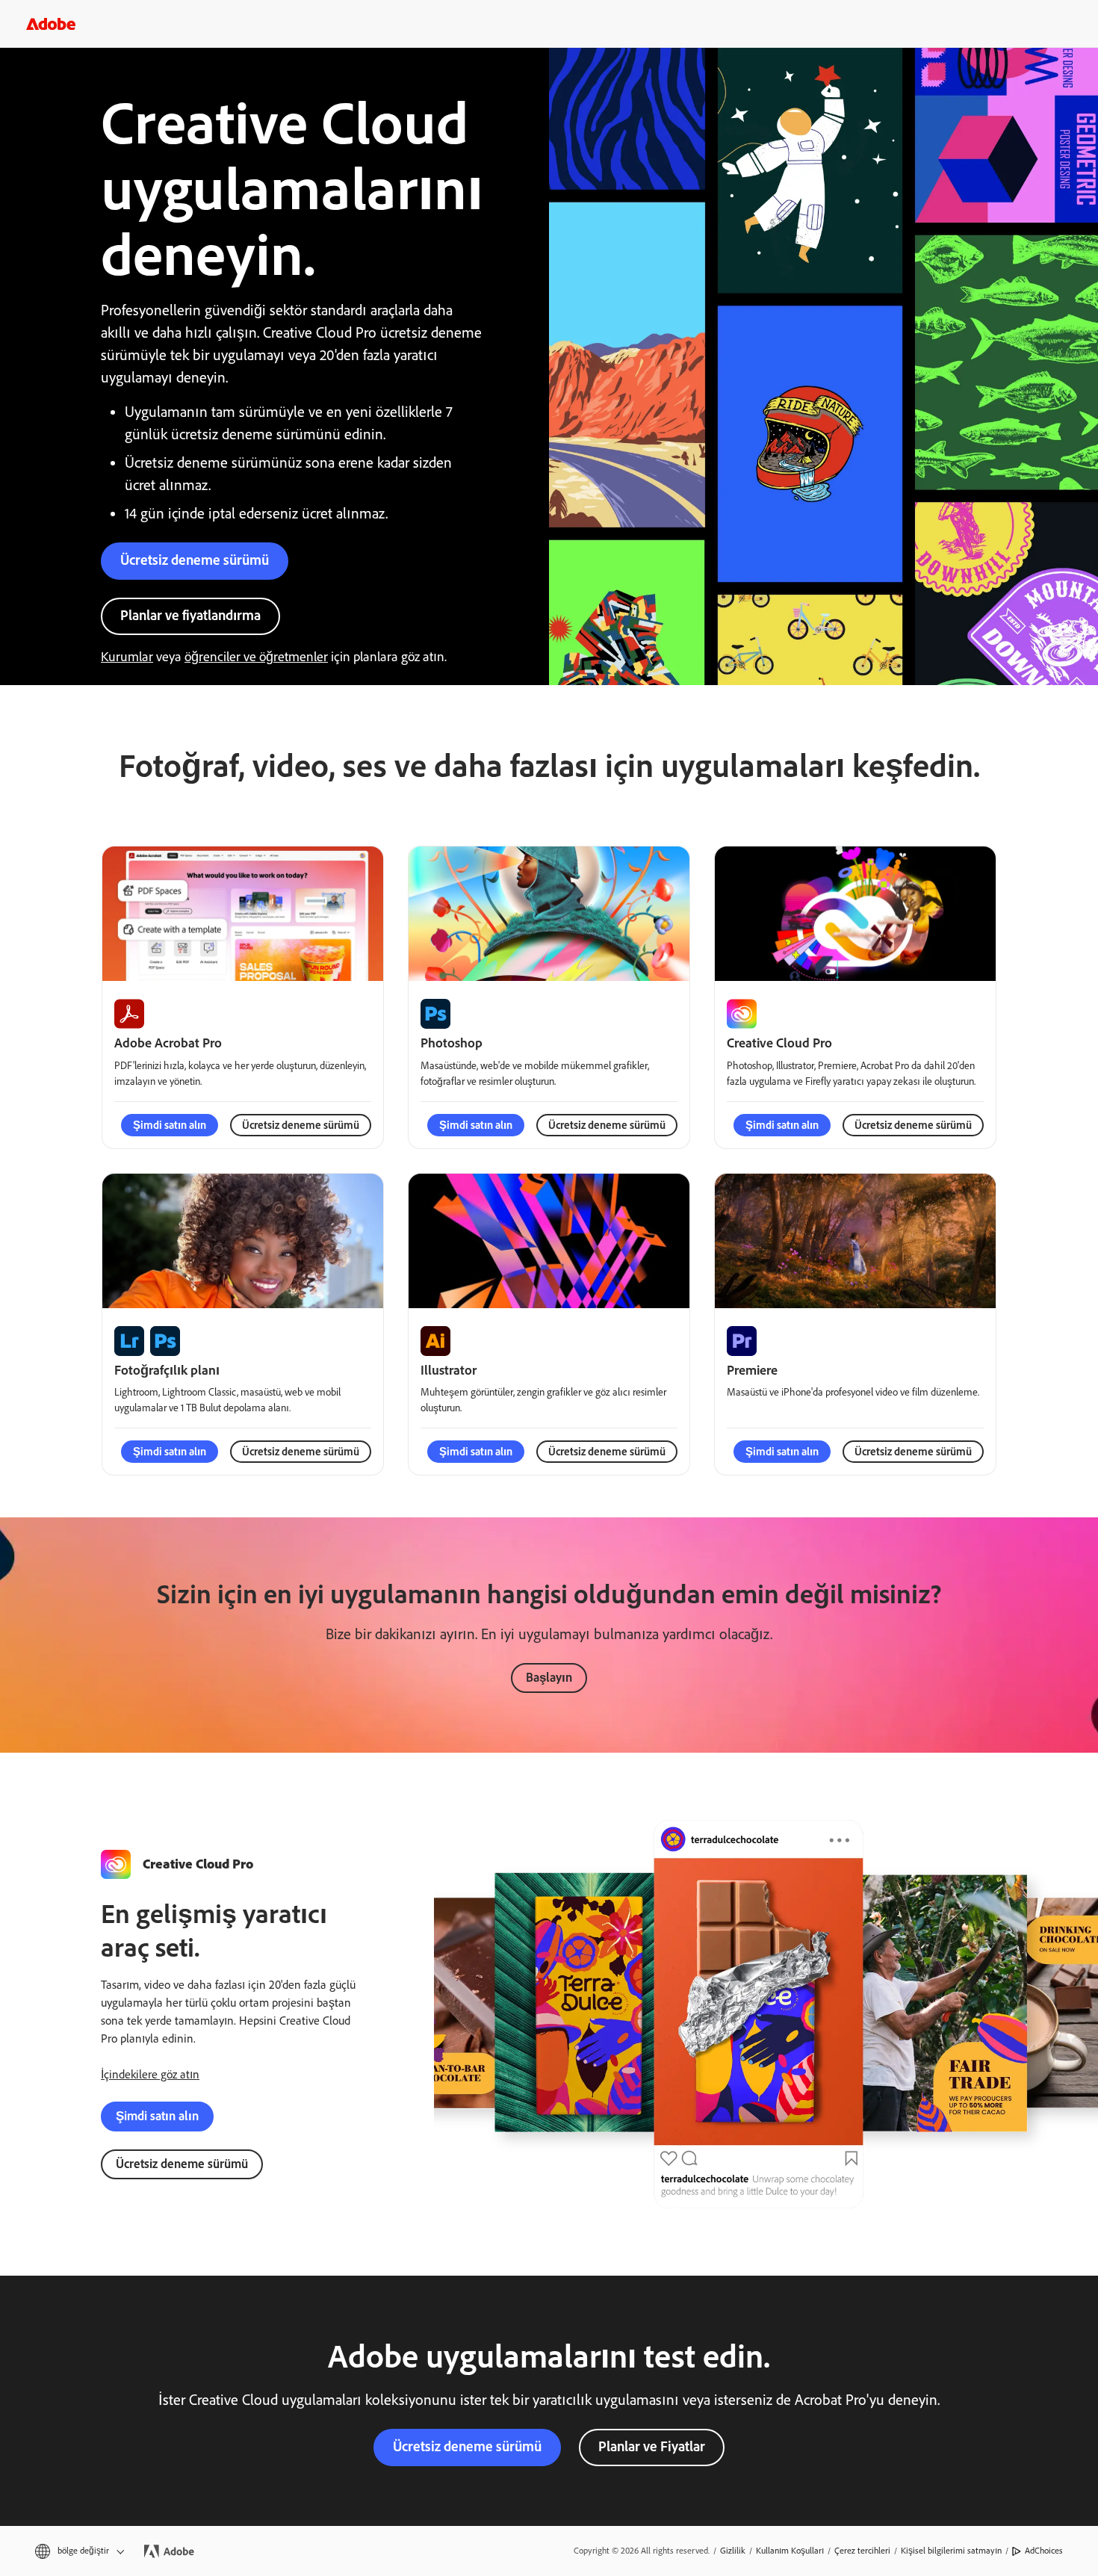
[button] (78, 2551)
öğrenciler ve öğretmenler (256, 657)
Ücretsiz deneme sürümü (195, 560)
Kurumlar (127, 657)
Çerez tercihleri (862, 2551)
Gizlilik (733, 2551)
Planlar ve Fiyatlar (652, 2446)
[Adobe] (51, 24)
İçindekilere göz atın (150, 2074)
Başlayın (549, 1677)
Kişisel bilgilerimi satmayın (951, 2551)
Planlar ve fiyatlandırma (190, 615)
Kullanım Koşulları (790, 2551)
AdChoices (1044, 2551)
